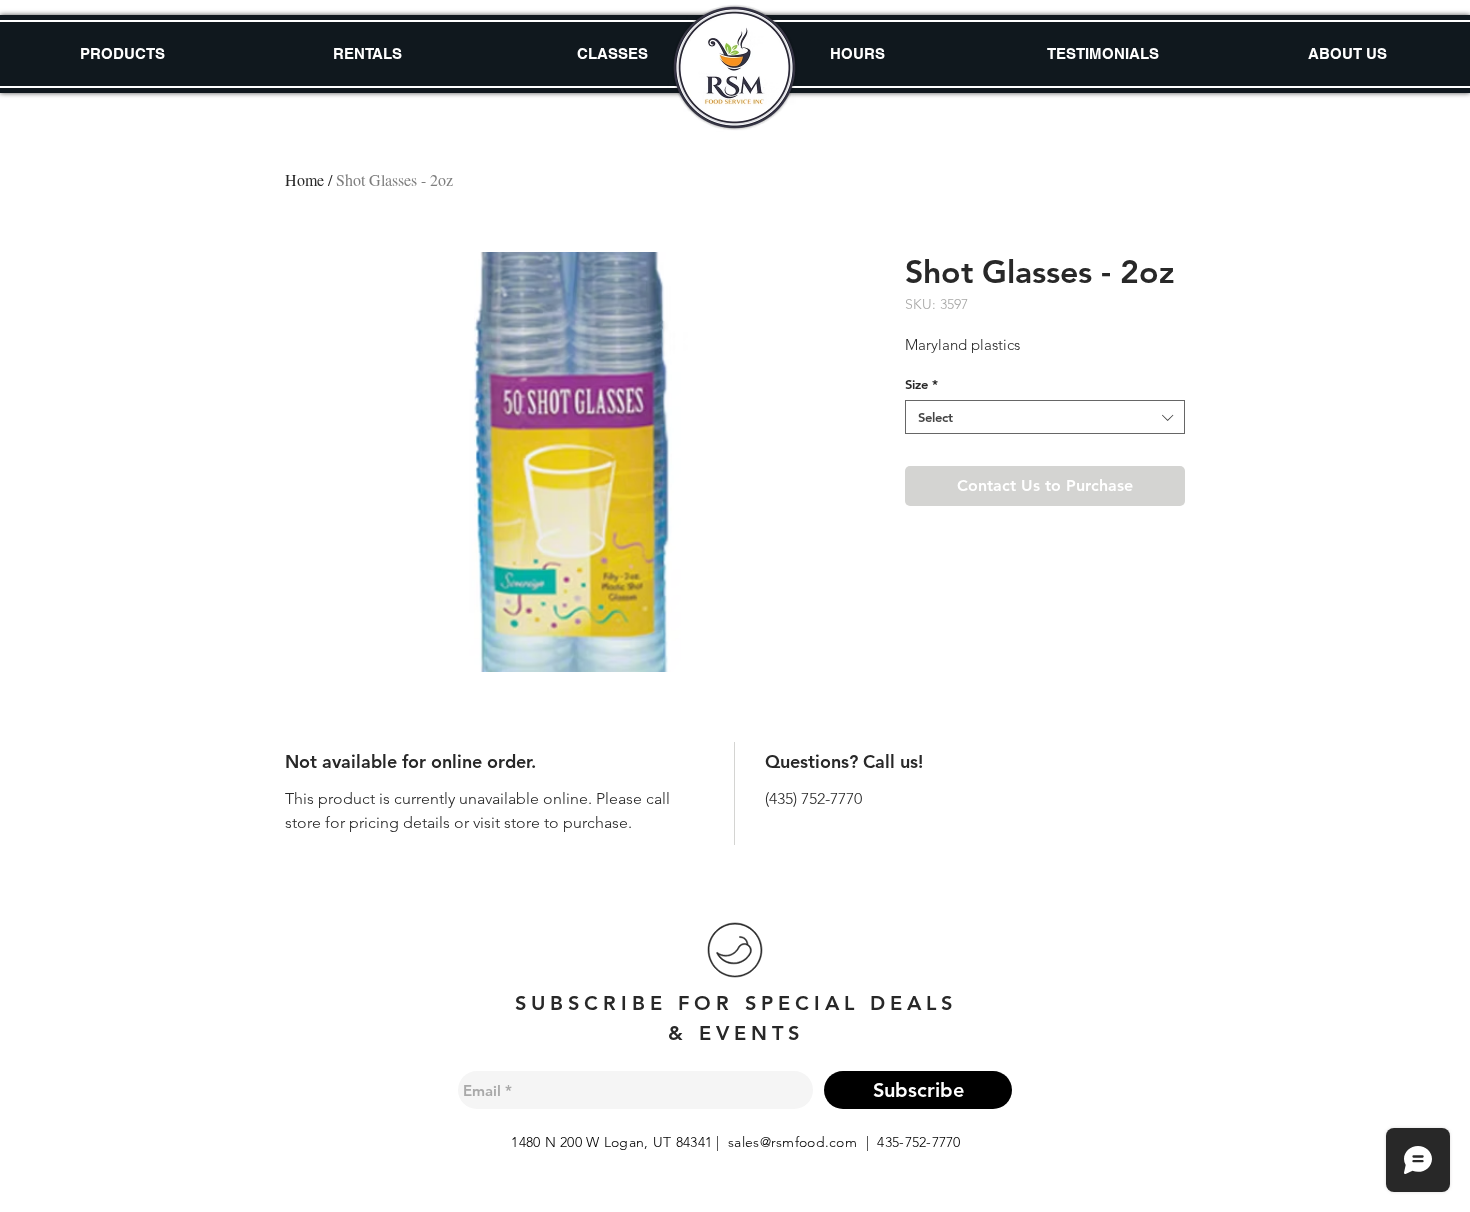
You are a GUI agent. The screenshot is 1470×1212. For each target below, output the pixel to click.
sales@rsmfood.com (792, 1142)
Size (921, 384)
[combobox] (1045, 417)
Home (304, 179)
